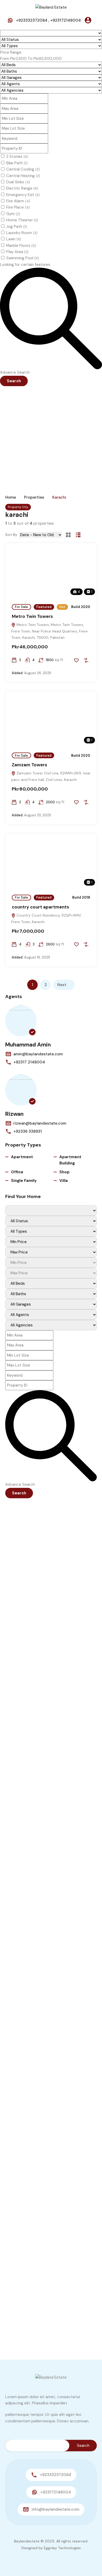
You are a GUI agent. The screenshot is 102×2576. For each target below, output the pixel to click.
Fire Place (18, 207)
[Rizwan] (21, 1090)
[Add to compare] (86, 660)
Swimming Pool (23, 258)
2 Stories (17, 156)
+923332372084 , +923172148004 (48, 20)
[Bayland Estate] (51, 7)
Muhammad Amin (28, 1045)
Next (62, 985)
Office (17, 1172)
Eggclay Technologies (62, 2548)
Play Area (17, 252)
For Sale (21, 607)
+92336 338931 (28, 1131)
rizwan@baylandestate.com (40, 1123)
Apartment (22, 1157)
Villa (64, 1181)
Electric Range (22, 188)
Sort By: (12, 535)
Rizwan (14, 1114)
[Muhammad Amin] (21, 1021)
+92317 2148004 (29, 1062)
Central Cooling (23, 169)
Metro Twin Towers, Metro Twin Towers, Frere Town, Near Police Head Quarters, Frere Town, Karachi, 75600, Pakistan (49, 631)
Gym (13, 214)
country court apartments (40, 907)
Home (11, 497)
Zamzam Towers (29, 765)
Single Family (24, 1181)
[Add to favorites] (76, 660)
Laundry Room (22, 233)
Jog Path (17, 227)
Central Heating (23, 176)
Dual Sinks (18, 182)
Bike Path (17, 163)
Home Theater (22, 220)
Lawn (14, 239)
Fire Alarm (18, 201)
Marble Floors (21, 246)
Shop (64, 1172)
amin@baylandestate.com (38, 1054)
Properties (34, 497)
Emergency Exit (23, 195)
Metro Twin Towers (32, 616)
